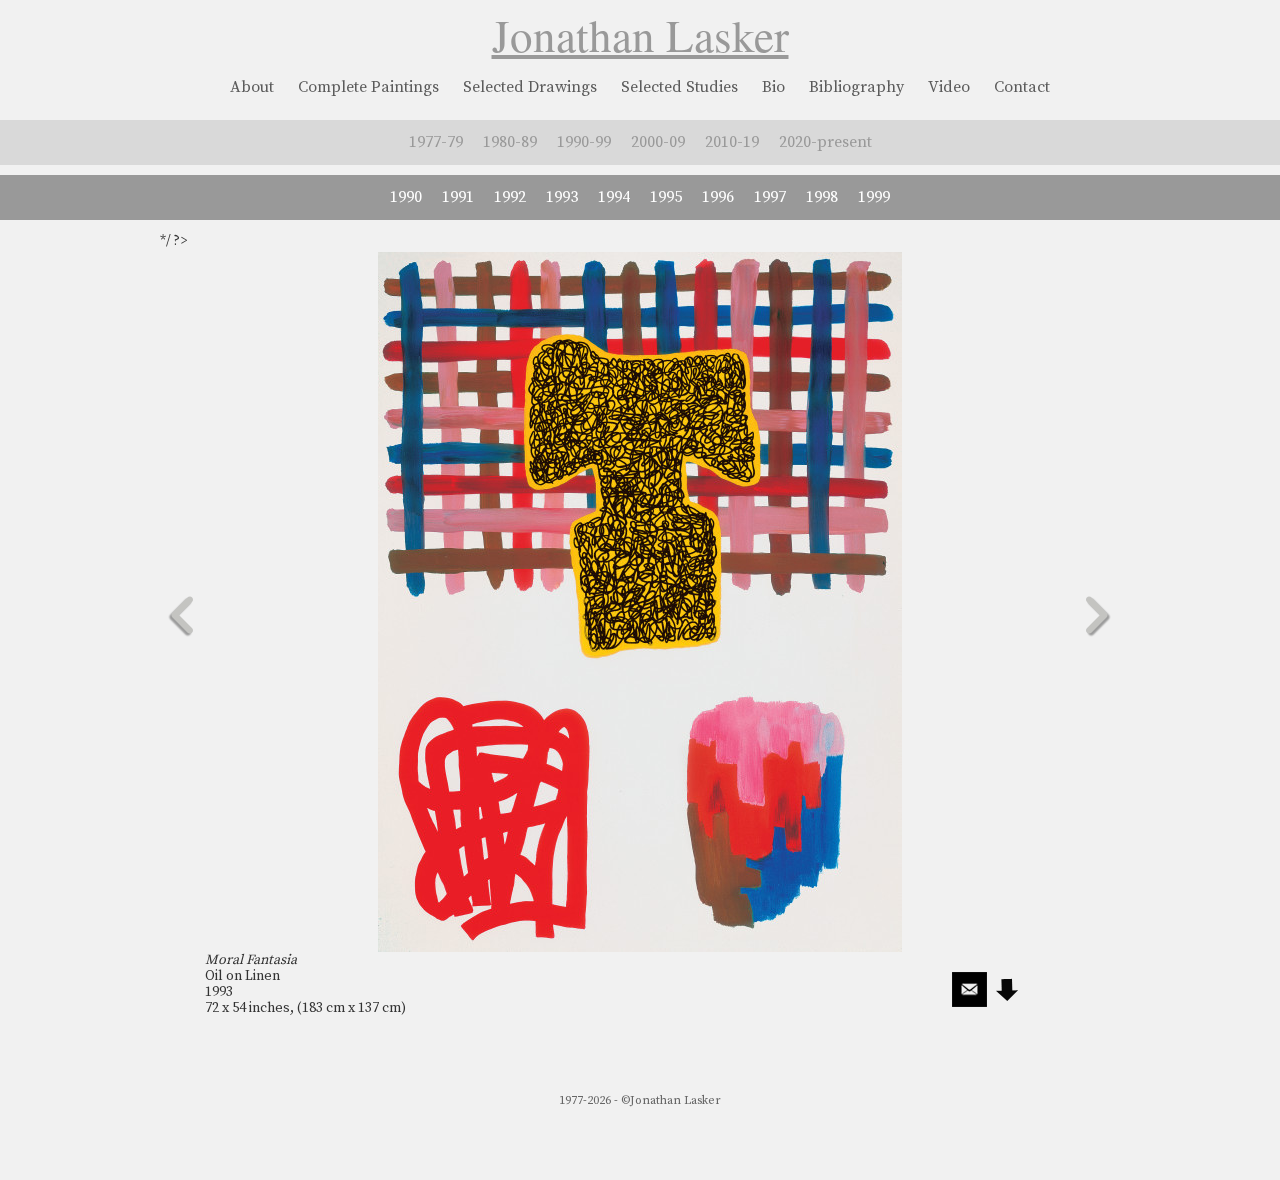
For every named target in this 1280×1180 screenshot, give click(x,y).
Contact (1022, 87)
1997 (770, 197)
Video (949, 87)
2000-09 (658, 142)
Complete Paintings (368, 87)
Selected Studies (679, 87)
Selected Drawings (530, 87)
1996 (718, 197)
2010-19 (732, 142)
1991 (458, 197)
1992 (510, 197)
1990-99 (584, 142)
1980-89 (510, 142)
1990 (406, 197)
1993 (562, 197)
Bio (773, 87)
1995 (666, 197)
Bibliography (856, 87)
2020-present (825, 142)
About (252, 87)
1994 (614, 197)
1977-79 (436, 142)
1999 (874, 197)
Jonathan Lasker (640, 35)
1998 (822, 197)
